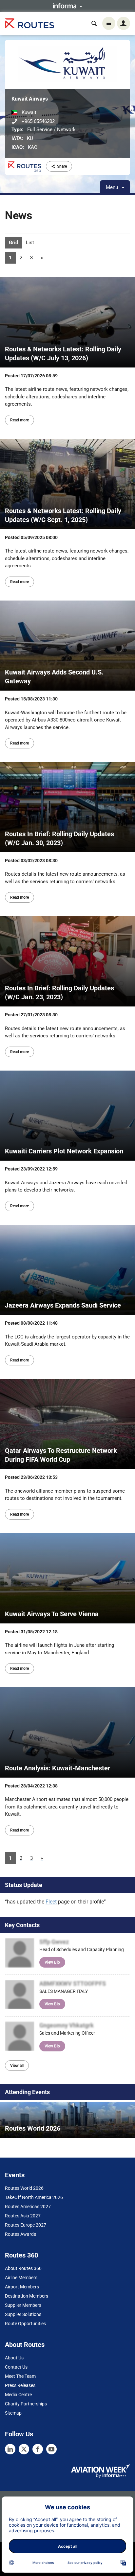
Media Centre (18, 2395)
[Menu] (109, 23)
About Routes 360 (23, 2268)
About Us (14, 2358)
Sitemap (13, 2413)
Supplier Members (23, 2305)
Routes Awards (20, 2234)
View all (17, 2066)
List (30, 243)
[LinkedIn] (10, 2449)
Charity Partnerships (26, 2404)
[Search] (94, 23)
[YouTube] (51, 2449)
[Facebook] (38, 2449)
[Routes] (29, 24)
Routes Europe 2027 (26, 2225)
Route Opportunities (25, 2324)
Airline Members (21, 2278)
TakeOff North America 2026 (34, 2197)
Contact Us (16, 2367)
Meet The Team (20, 2376)
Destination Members (27, 2296)
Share (62, 166)
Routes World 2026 (24, 2188)
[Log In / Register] (124, 23)
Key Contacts (22, 1925)
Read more (19, 420)
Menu (113, 187)
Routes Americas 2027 (28, 2207)
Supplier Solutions (23, 2314)
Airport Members (22, 2287)
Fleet (51, 1902)
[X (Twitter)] (24, 2449)
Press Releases (20, 2385)
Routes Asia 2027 (23, 2216)
